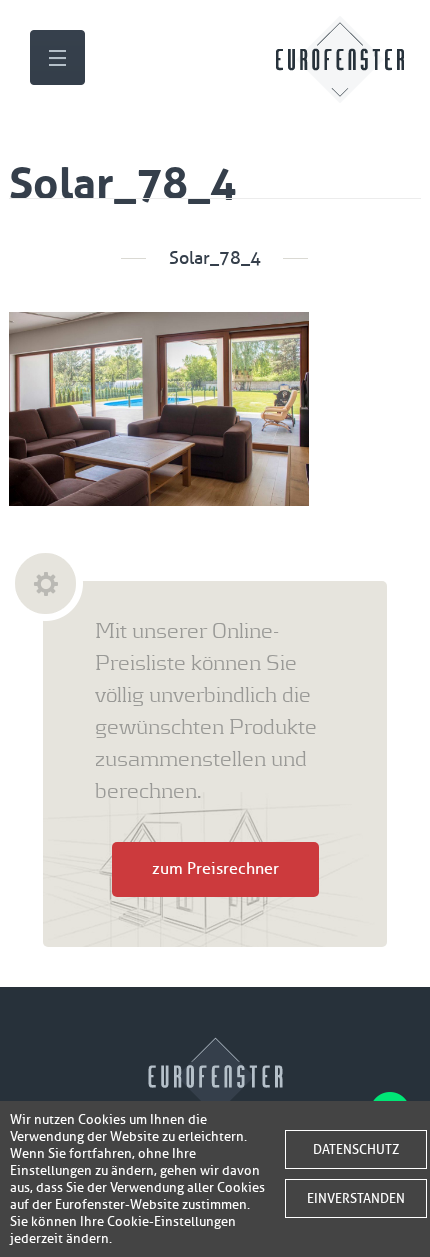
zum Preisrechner (215, 869)
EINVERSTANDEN (356, 1198)
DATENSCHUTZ (356, 1149)
